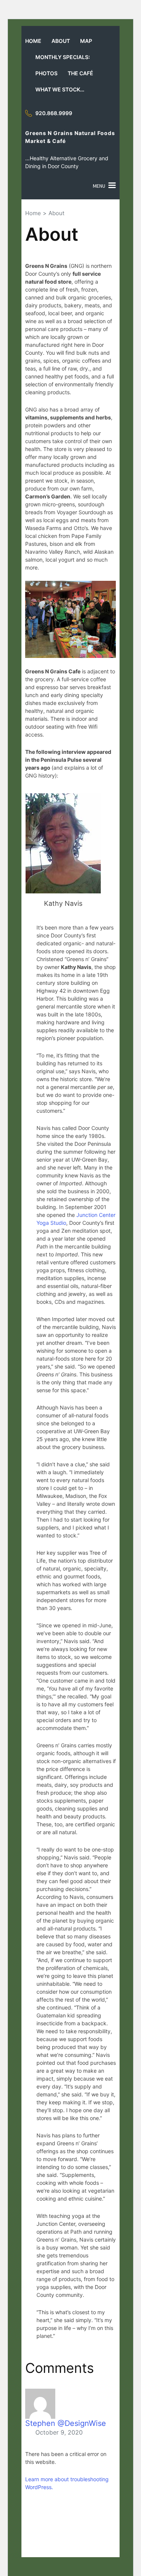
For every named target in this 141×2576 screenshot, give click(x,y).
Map (86, 41)
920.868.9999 (54, 113)
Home (33, 41)
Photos (46, 73)
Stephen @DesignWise (66, 2423)
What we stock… (60, 89)
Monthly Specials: (63, 57)
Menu (99, 186)
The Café (80, 73)
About (61, 41)
